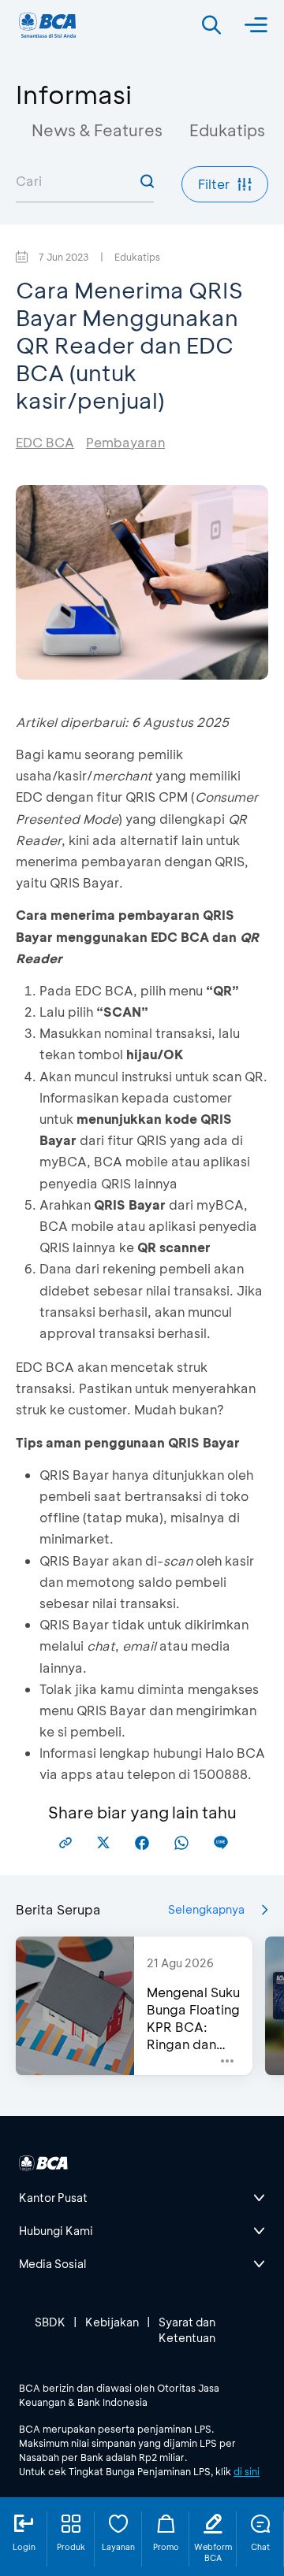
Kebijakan (112, 2322)
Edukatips (227, 130)
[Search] (211, 25)
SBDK (50, 2322)
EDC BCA (45, 442)
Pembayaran (125, 442)
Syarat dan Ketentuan (187, 2330)
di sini (247, 2471)
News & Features (97, 130)
